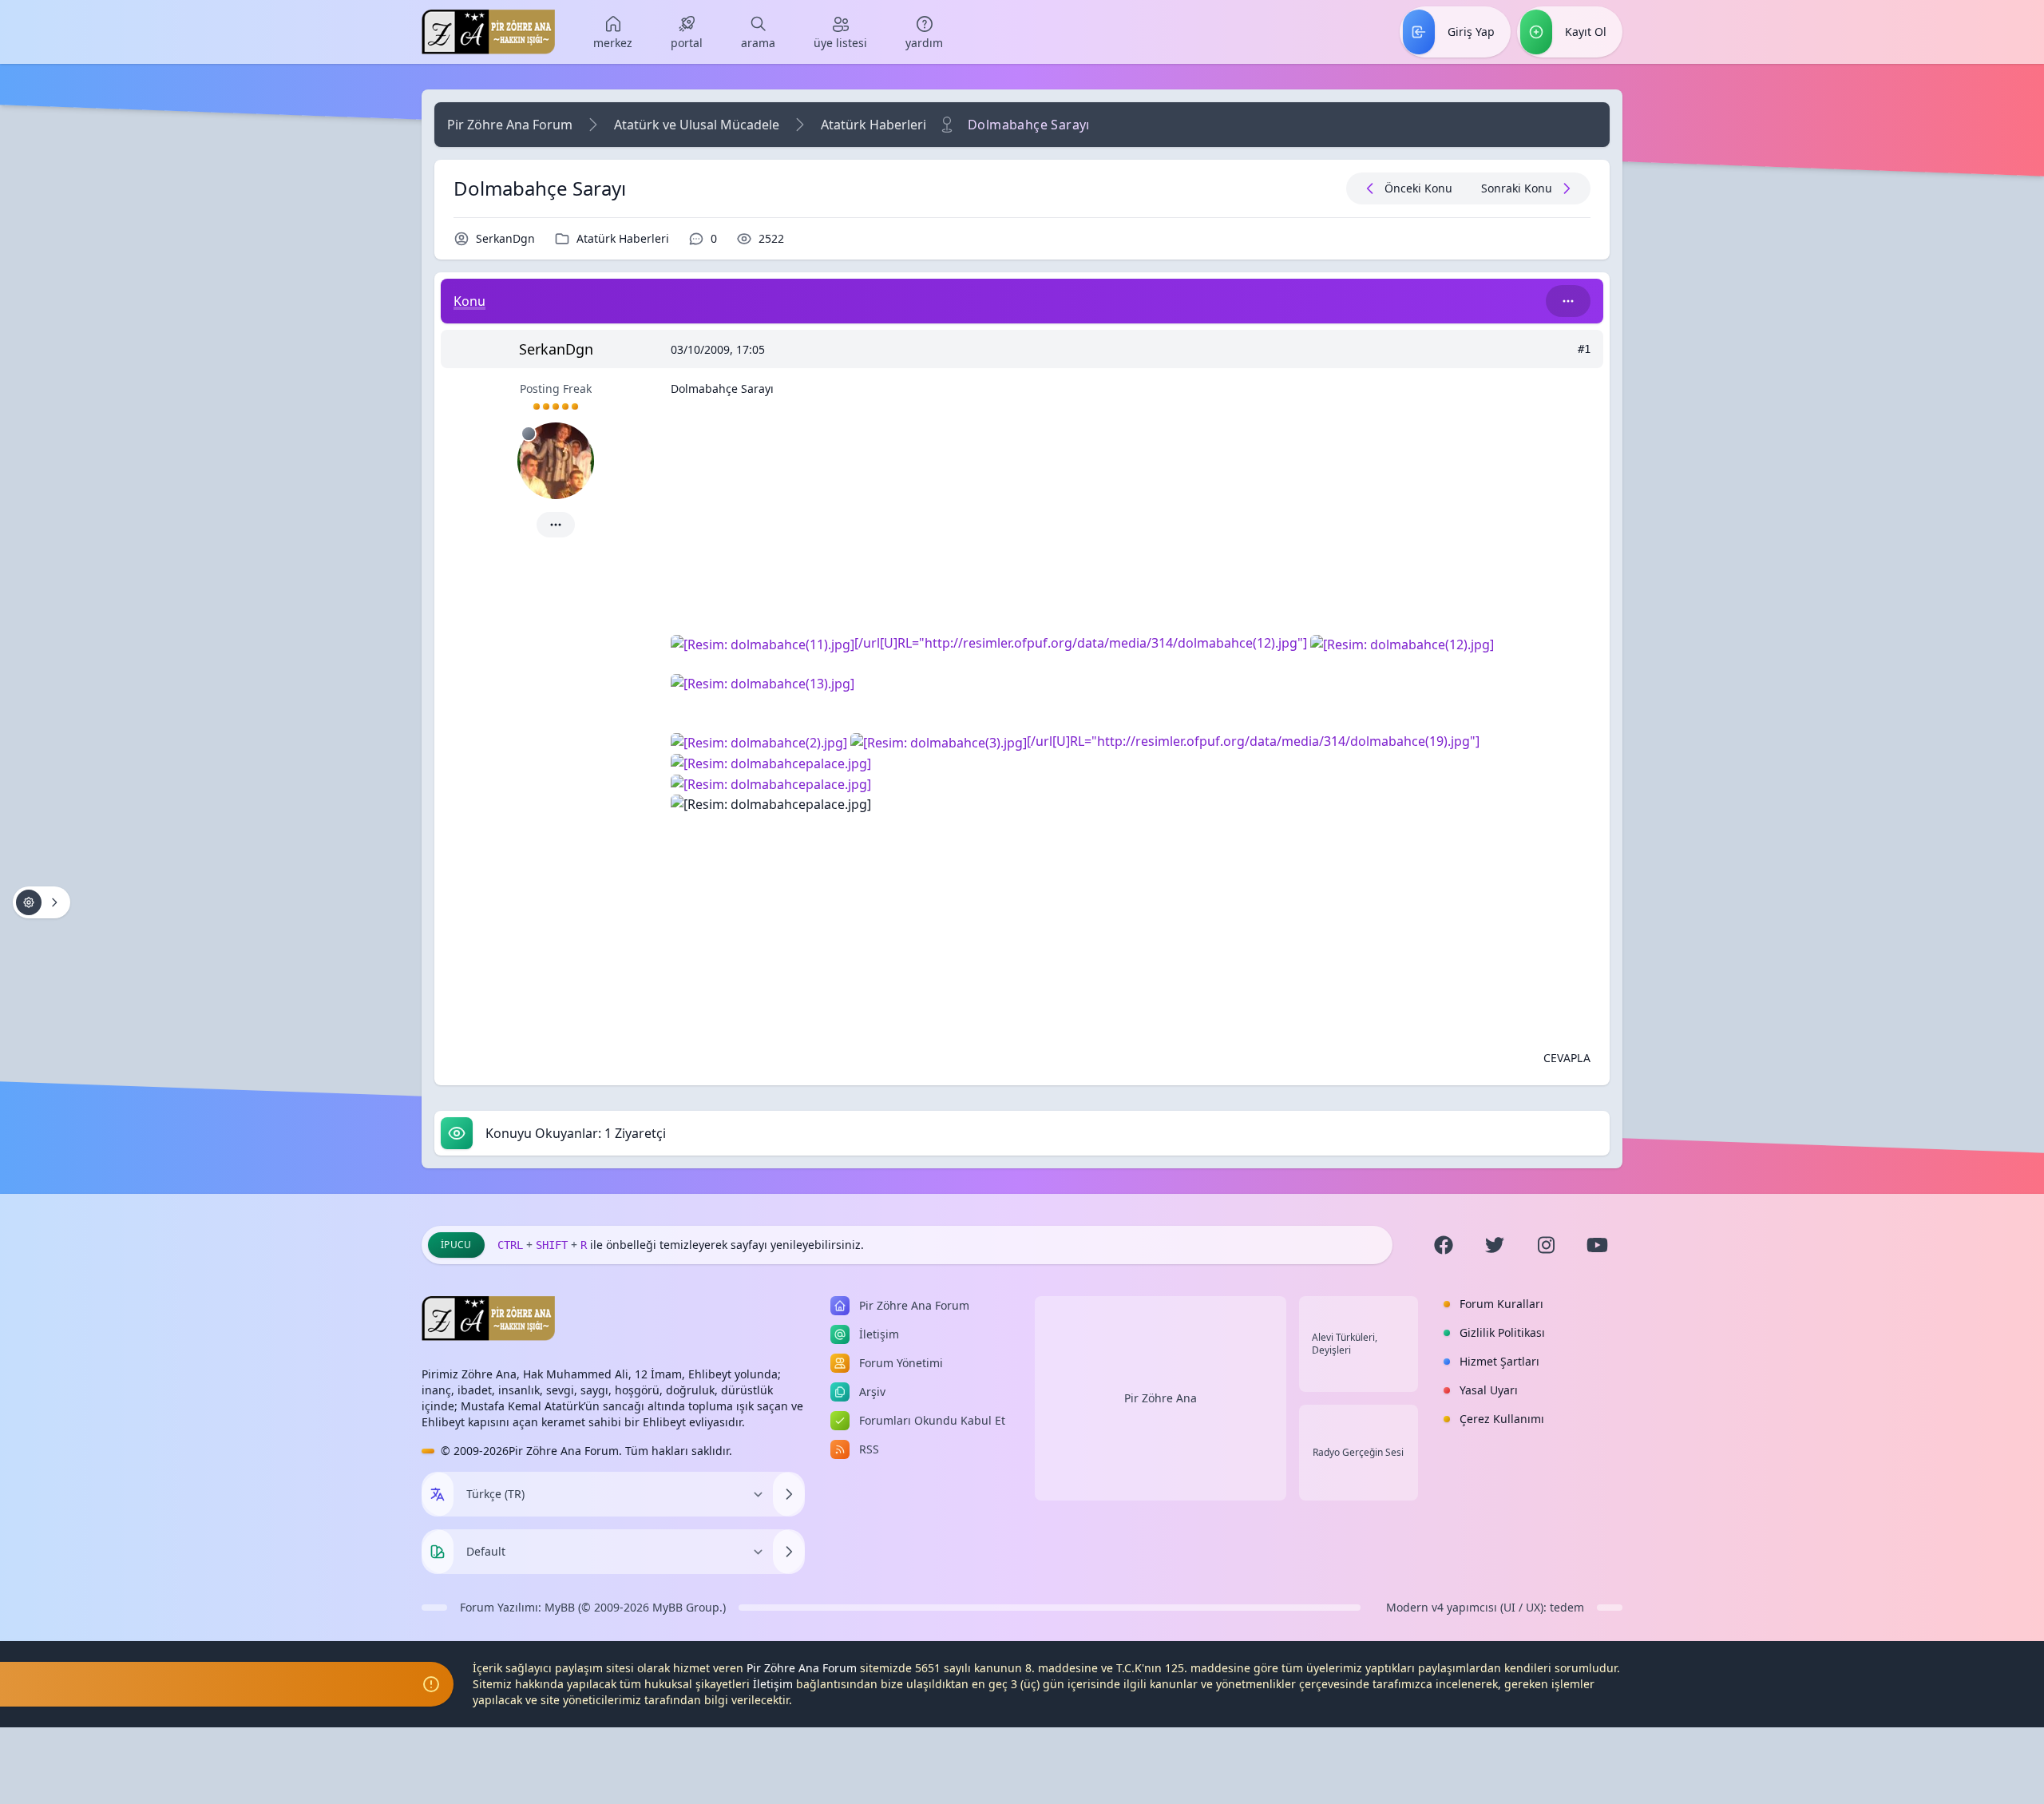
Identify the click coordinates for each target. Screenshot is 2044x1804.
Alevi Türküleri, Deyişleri (1345, 1344)
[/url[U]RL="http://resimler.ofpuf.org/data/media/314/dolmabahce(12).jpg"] (1082, 643)
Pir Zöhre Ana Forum (510, 125)
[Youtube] (1597, 1245)
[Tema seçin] (438, 1552)
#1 (1584, 349)
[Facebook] (1444, 1245)
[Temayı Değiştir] (789, 1552)
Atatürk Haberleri (873, 125)
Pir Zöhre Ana (1161, 1398)
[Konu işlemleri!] (42, 902)
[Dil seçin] (438, 1494)
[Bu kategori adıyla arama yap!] (1568, 301)
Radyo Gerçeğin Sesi (1358, 1453)
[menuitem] (613, 32)
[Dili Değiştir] (789, 1494)
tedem (1567, 1607)
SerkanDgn (505, 238)
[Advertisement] (1131, 521)
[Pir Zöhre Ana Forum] (488, 32)
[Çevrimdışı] (529, 434)
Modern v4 (1415, 1607)
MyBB (560, 1607)
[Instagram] (1546, 1245)
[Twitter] (1495, 1245)
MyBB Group (686, 1607)
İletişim (773, 1684)
